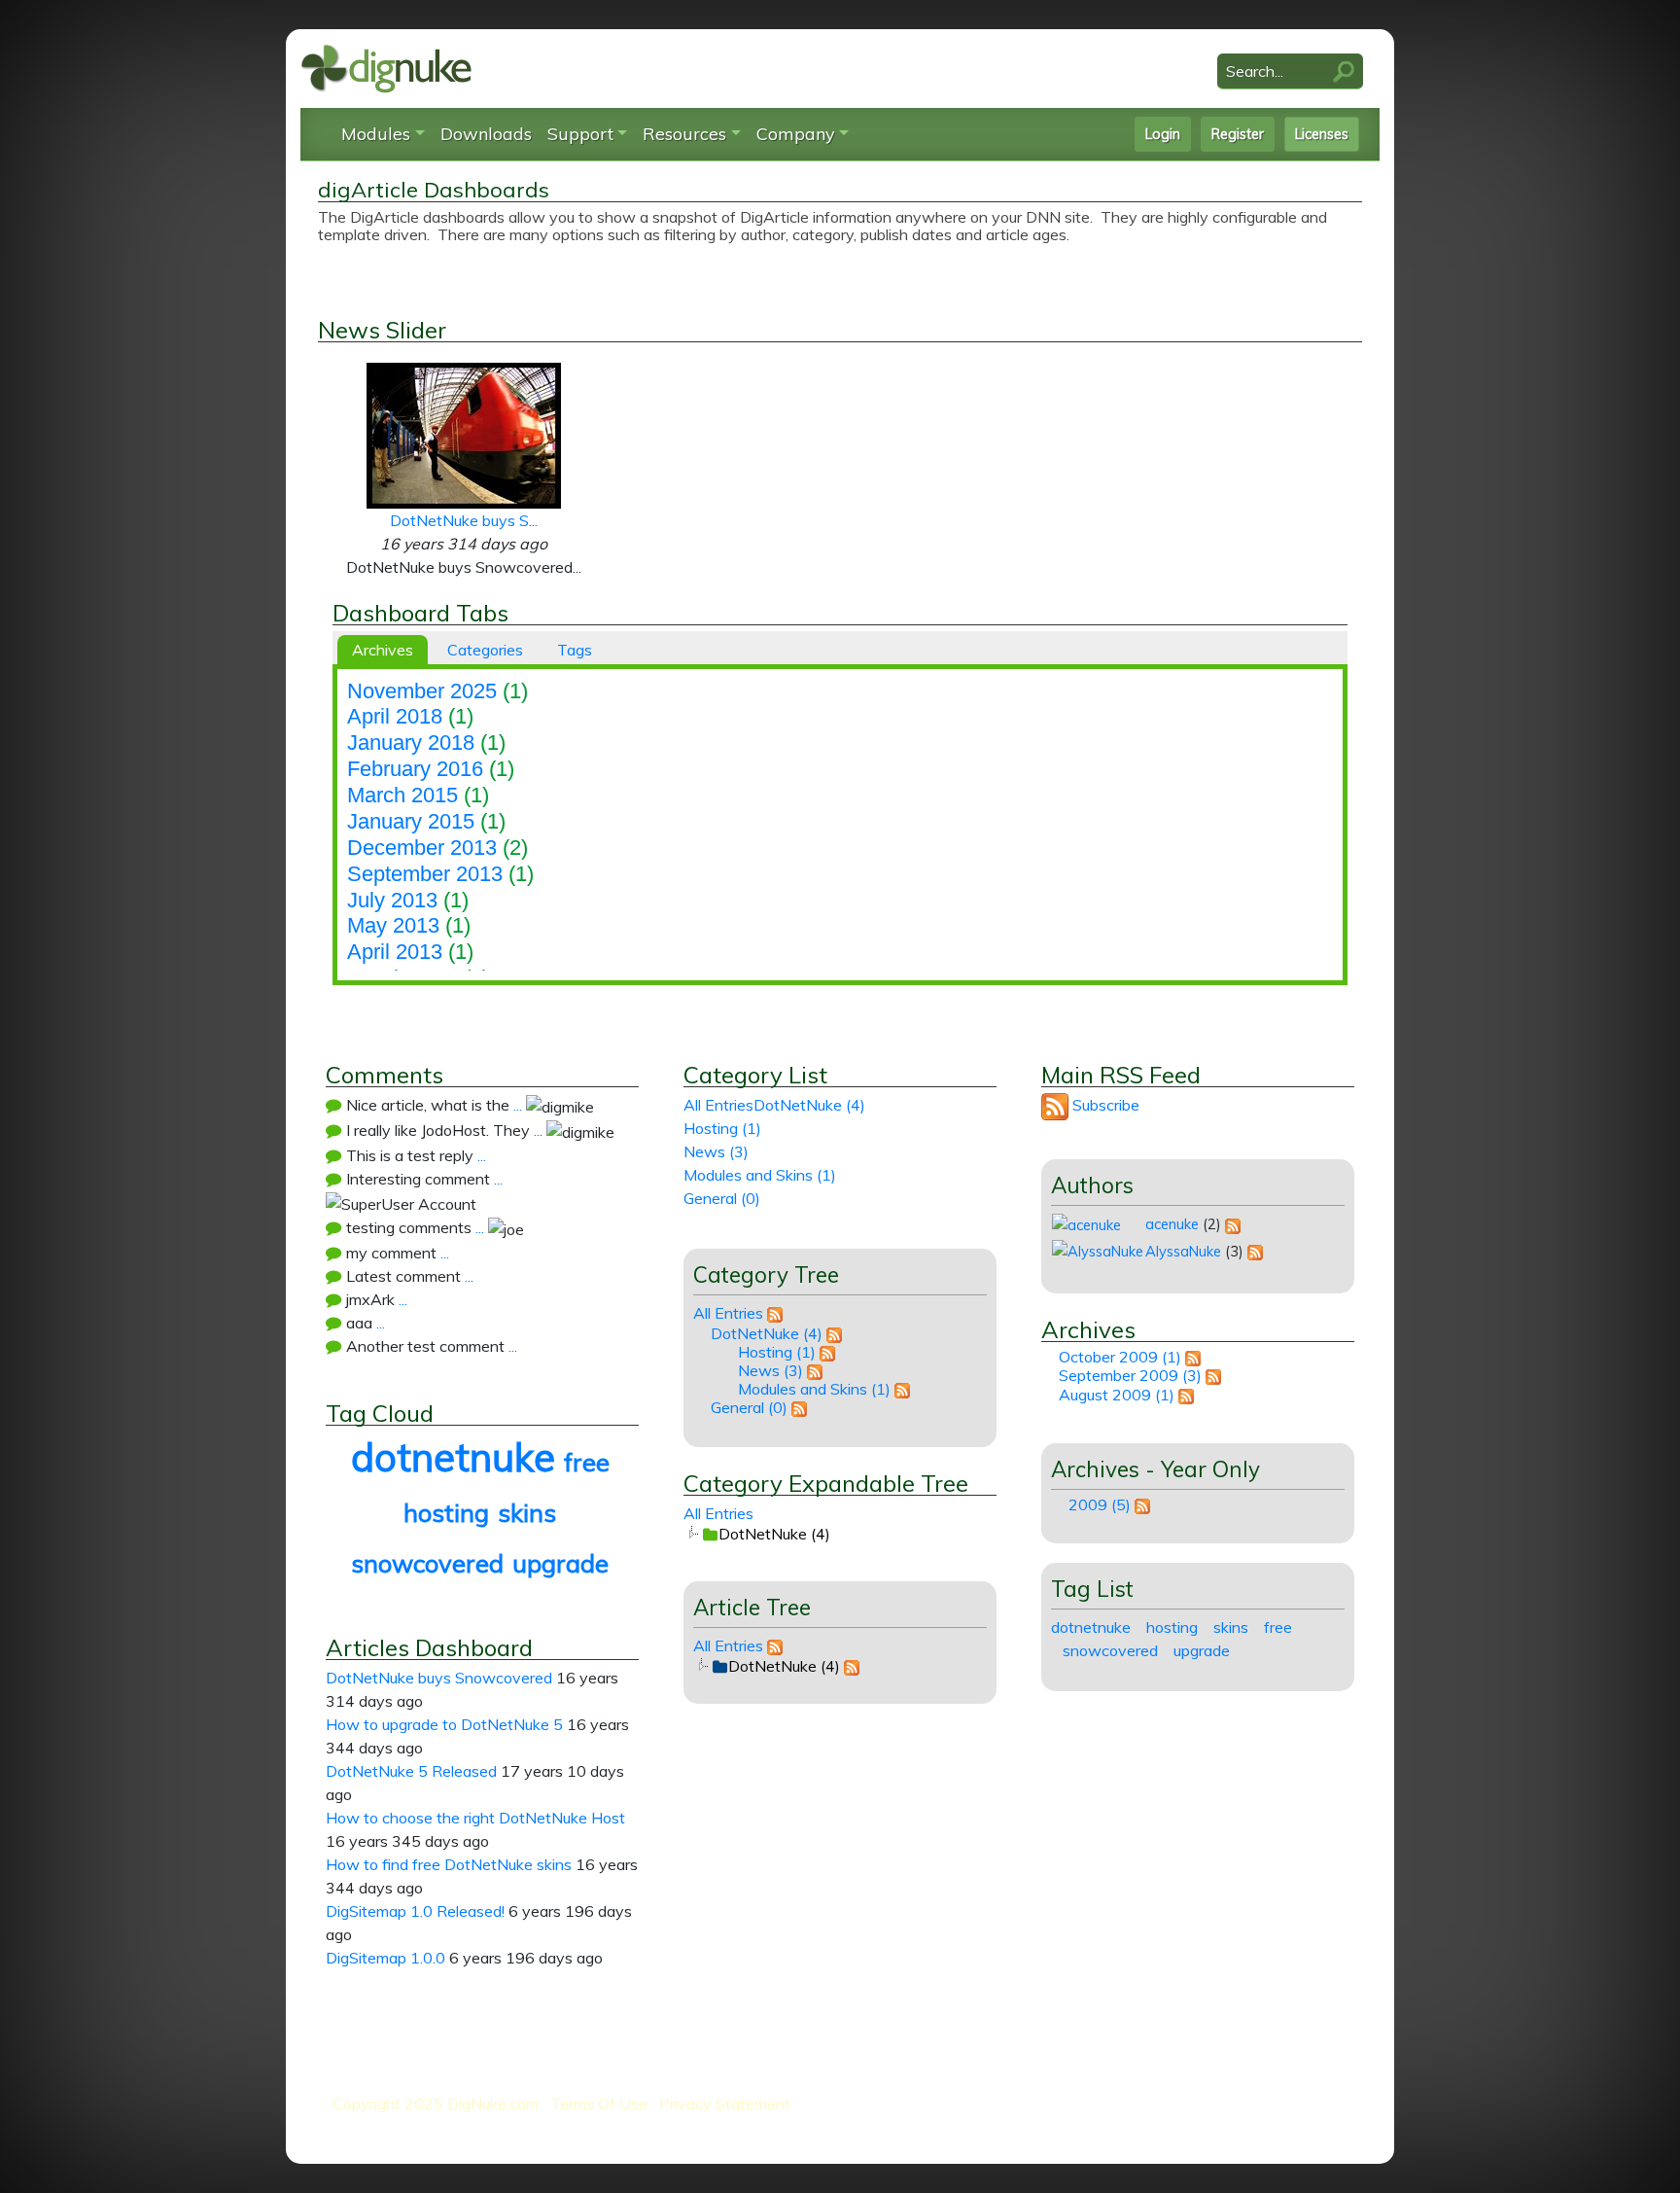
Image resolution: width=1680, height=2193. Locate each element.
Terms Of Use (599, 2104)
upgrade (560, 1563)
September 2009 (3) (1130, 1375)
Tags (575, 650)
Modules (376, 134)
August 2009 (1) (1117, 1395)
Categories (485, 650)
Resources (684, 134)
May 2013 (393, 925)
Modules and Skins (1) (760, 1175)
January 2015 (411, 821)
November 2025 (422, 691)
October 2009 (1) (1120, 1357)
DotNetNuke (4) (809, 1105)
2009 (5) (1100, 1504)
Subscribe (1106, 1105)
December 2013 (422, 848)
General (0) (722, 1198)
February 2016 (415, 769)
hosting (446, 1512)
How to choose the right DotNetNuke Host (475, 1818)
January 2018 (411, 743)
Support (580, 134)
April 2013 (395, 952)
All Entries (718, 1105)
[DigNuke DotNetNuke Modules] (386, 67)
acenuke (1172, 1224)
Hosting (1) (722, 1128)
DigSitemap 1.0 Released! (415, 1911)
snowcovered (427, 1563)
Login (1163, 134)
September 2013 (425, 874)
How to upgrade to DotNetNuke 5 (444, 1724)
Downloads (486, 134)
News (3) (716, 1151)
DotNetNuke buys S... (464, 520)
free (587, 1462)
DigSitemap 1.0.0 (385, 1958)
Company (796, 134)
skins (527, 1512)
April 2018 (395, 716)
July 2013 (392, 900)
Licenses (1322, 134)
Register (1238, 134)
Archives (383, 650)
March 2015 (402, 795)
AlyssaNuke (1183, 1251)
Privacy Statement (725, 2104)
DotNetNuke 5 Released (411, 1771)
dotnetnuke (453, 1457)
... (518, 1105)
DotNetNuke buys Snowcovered (439, 1678)
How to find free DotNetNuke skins (449, 1864)
